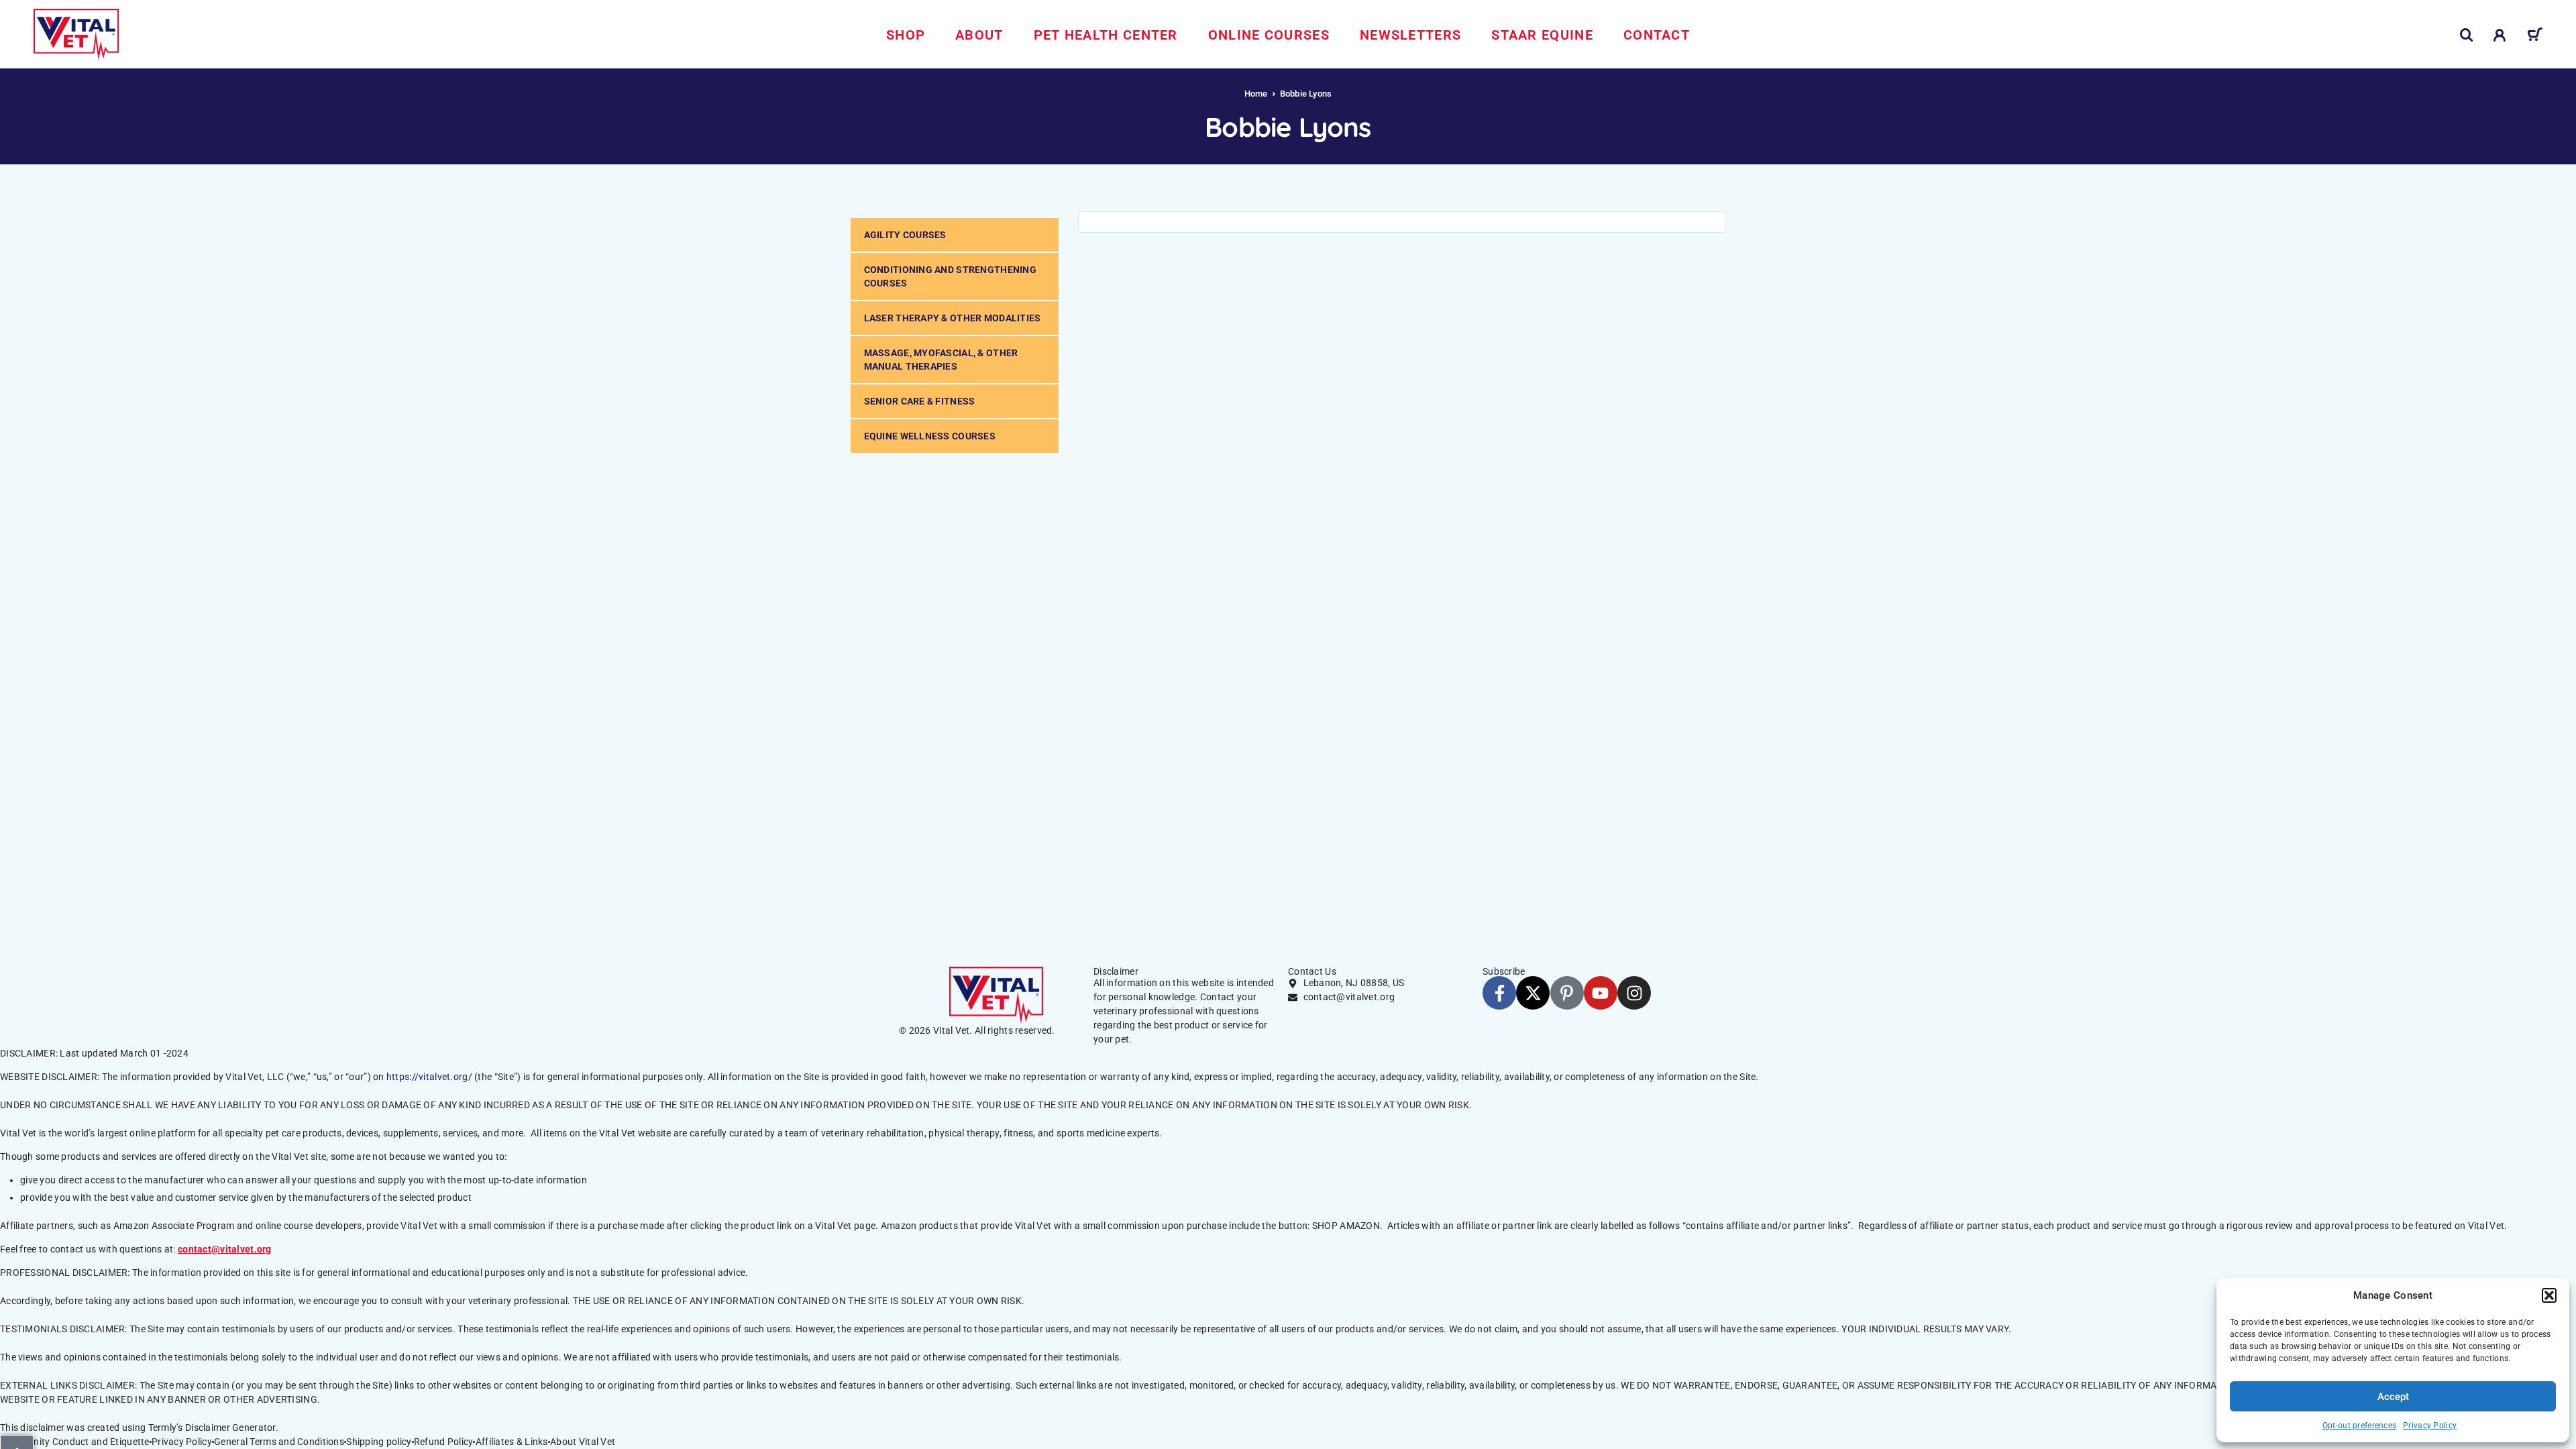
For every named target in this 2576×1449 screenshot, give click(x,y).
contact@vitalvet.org (225, 1249)
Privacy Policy (2430, 1426)
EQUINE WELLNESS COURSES (930, 436)
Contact (1657, 35)
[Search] (2467, 35)
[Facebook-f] (1499, 993)
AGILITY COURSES (905, 235)
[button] (2549, 1295)
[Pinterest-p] (1567, 993)
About (979, 35)
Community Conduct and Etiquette (75, 1442)
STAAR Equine (1542, 35)
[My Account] (2500, 35)
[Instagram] (1634, 993)
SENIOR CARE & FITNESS (920, 401)
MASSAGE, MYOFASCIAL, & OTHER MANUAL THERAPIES (941, 360)
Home (1256, 94)
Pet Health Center (1106, 35)
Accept (2393, 1397)
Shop (906, 35)
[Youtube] (1601, 993)
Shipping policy (379, 1442)
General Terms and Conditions (279, 1442)
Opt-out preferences (2359, 1426)
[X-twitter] (1533, 993)
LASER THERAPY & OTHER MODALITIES (953, 318)
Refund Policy (444, 1442)
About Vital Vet (583, 1442)
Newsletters (1410, 35)
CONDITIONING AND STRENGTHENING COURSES (950, 276)
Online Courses (1269, 35)
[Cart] (2535, 37)
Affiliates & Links (512, 1442)
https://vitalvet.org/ (429, 1077)
